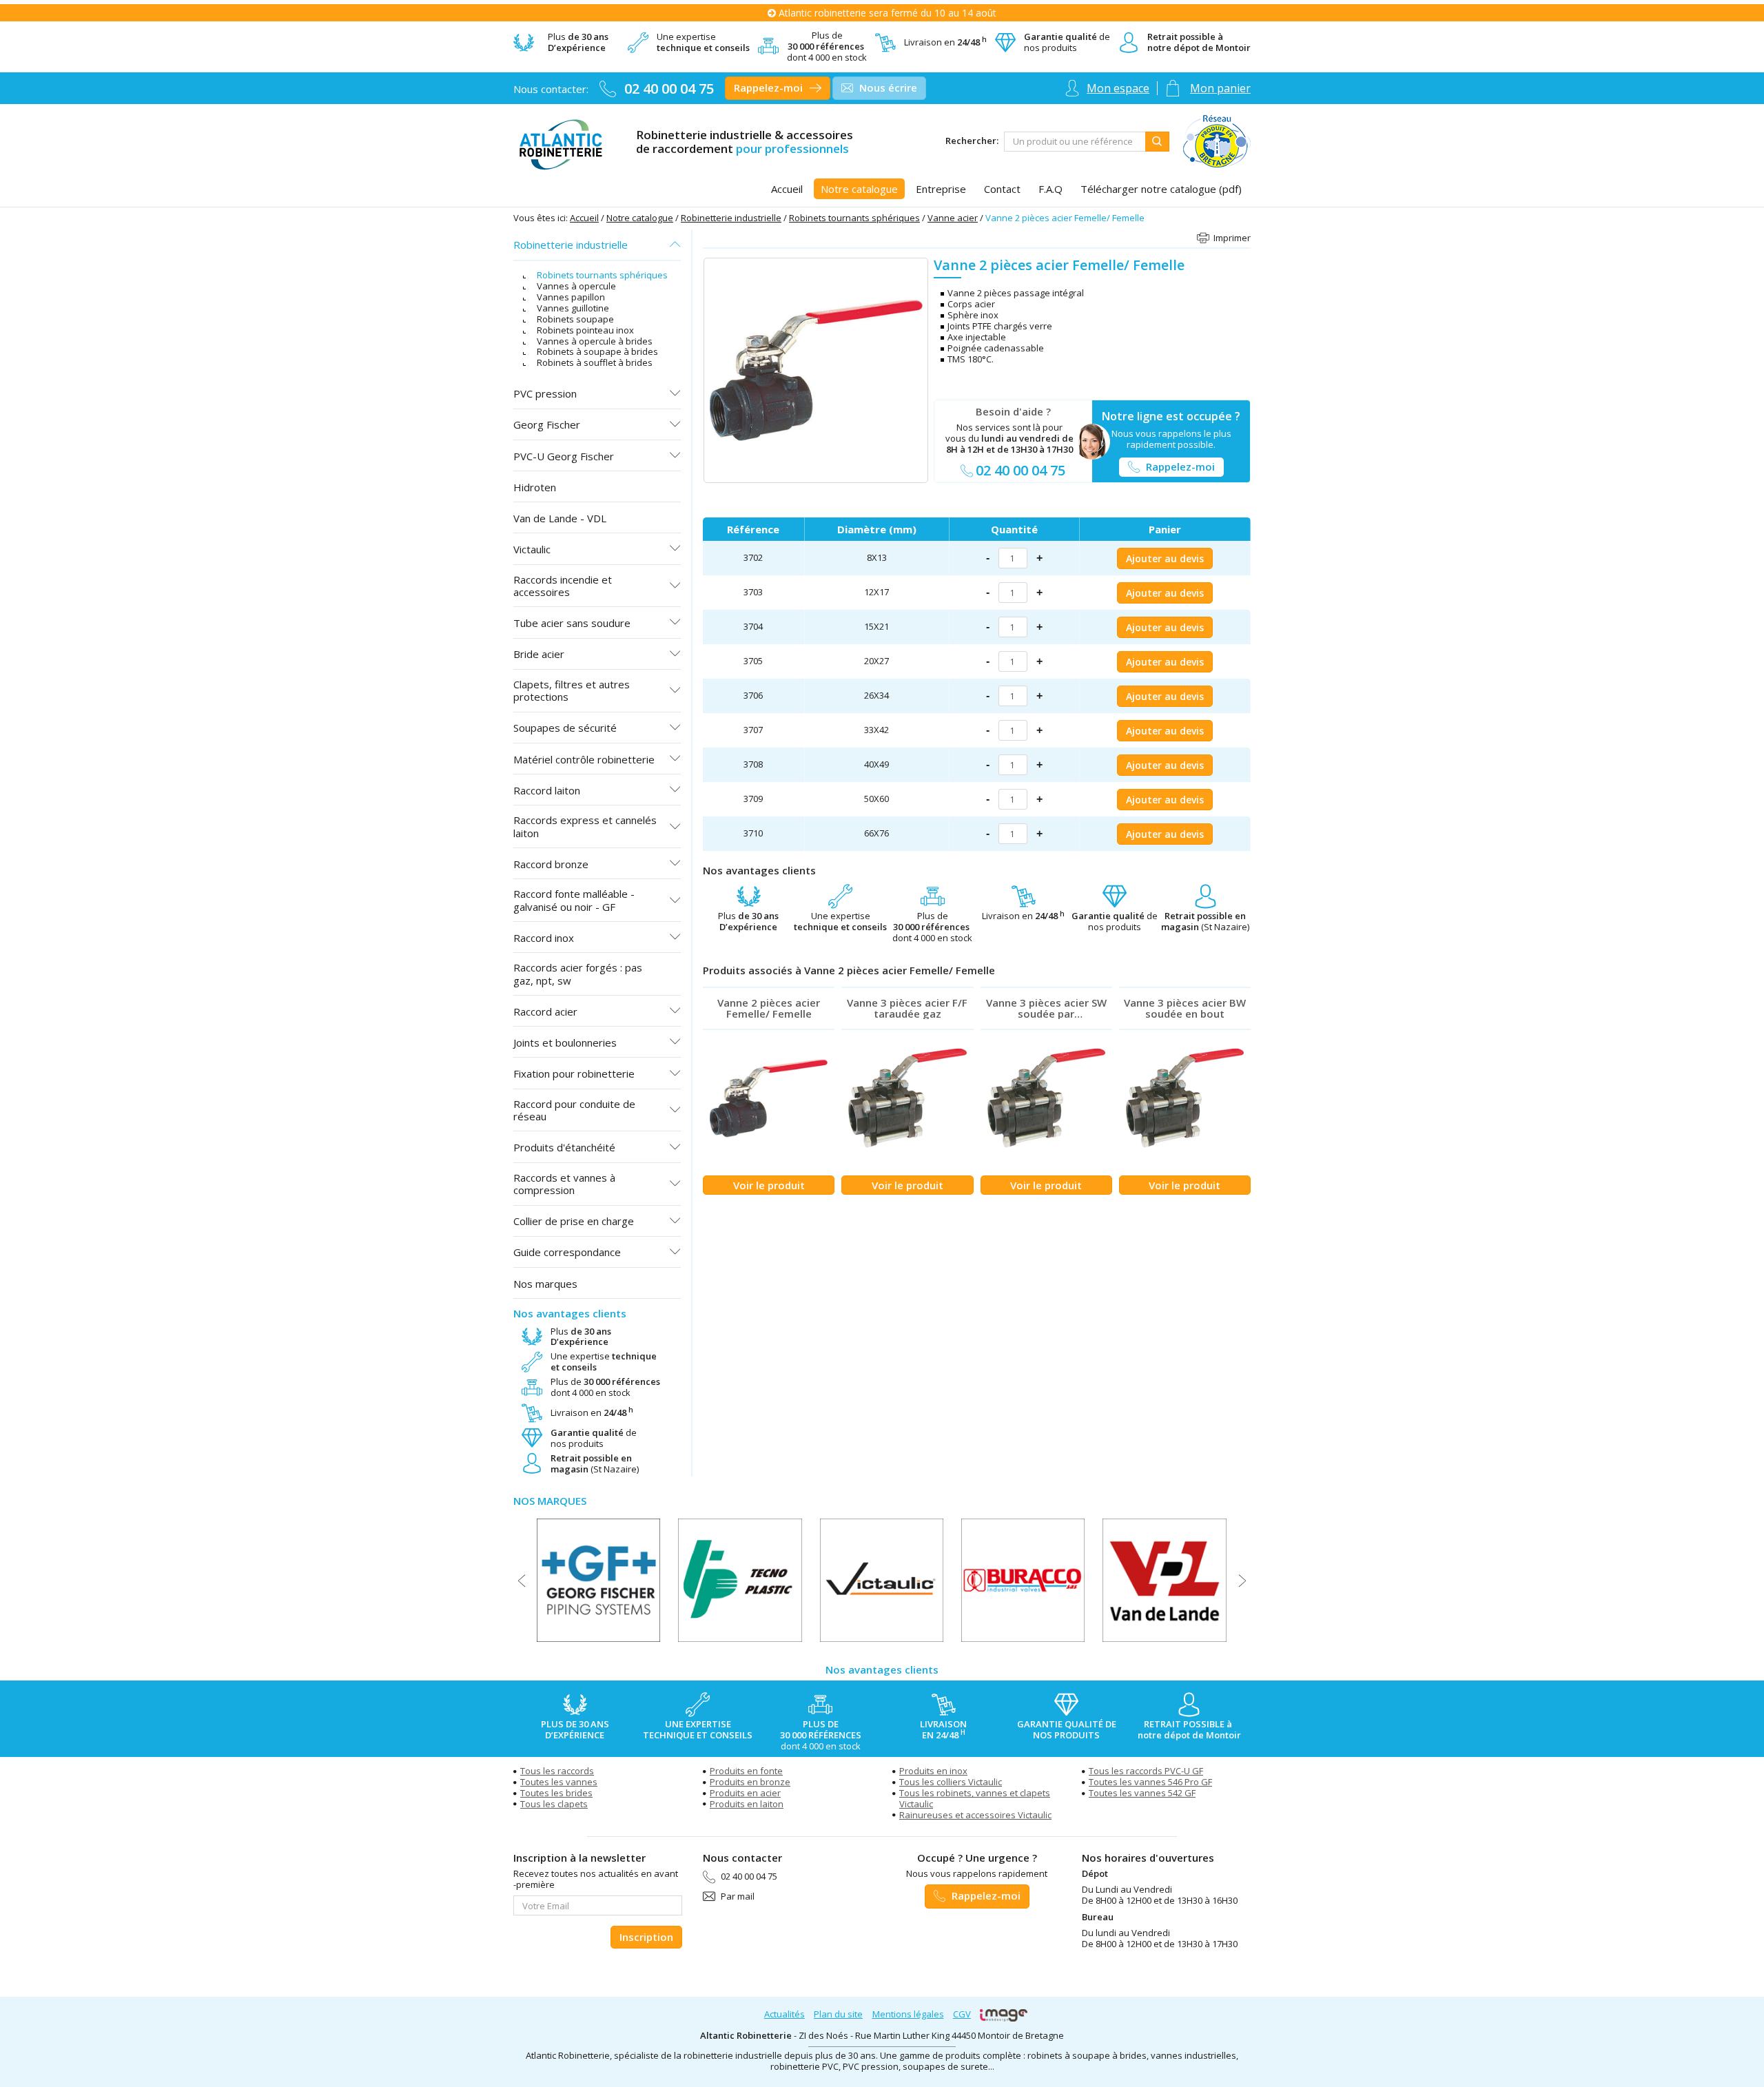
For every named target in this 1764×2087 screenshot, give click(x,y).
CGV (962, 2014)
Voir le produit (769, 1185)
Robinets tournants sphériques (854, 218)
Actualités (784, 2014)
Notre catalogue (640, 218)
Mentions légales (908, 2014)
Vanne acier (953, 218)
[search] (1075, 142)
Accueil (584, 218)
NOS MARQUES (550, 1501)
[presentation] (522, 1581)
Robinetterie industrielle (731, 218)
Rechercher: (972, 141)
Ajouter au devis (1165, 558)
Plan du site (838, 2014)
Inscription (646, 1937)
